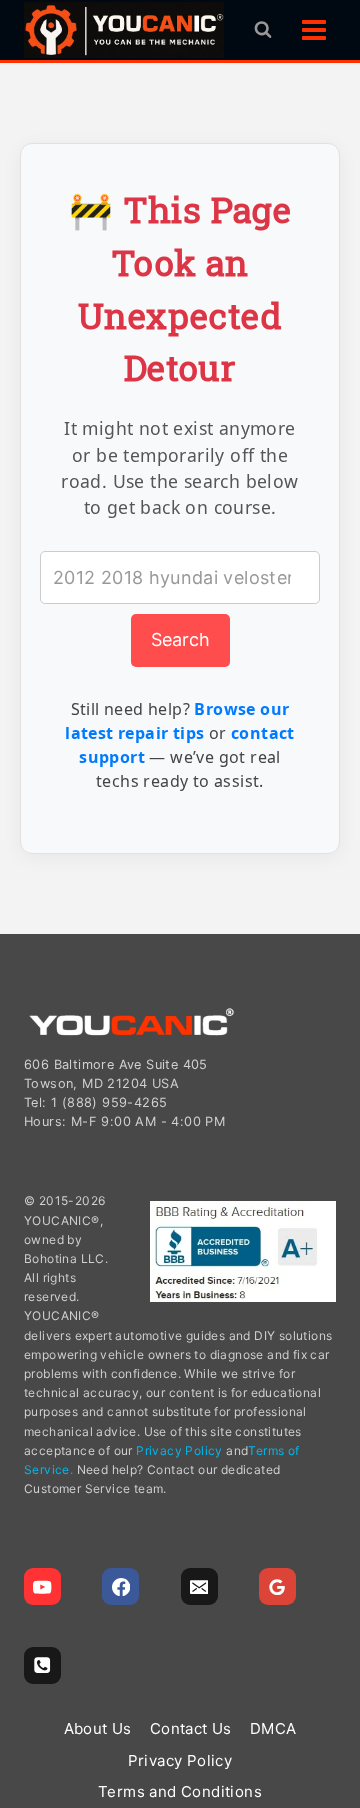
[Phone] (42, 1665)
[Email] (199, 1586)
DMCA (273, 1728)
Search (180, 639)
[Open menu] (313, 29)
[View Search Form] (263, 30)
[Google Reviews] (277, 1586)
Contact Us (191, 1728)
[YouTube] (42, 1586)
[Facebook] (120, 1586)
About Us (98, 1728)
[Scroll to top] (335, 1696)
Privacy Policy (179, 1450)
